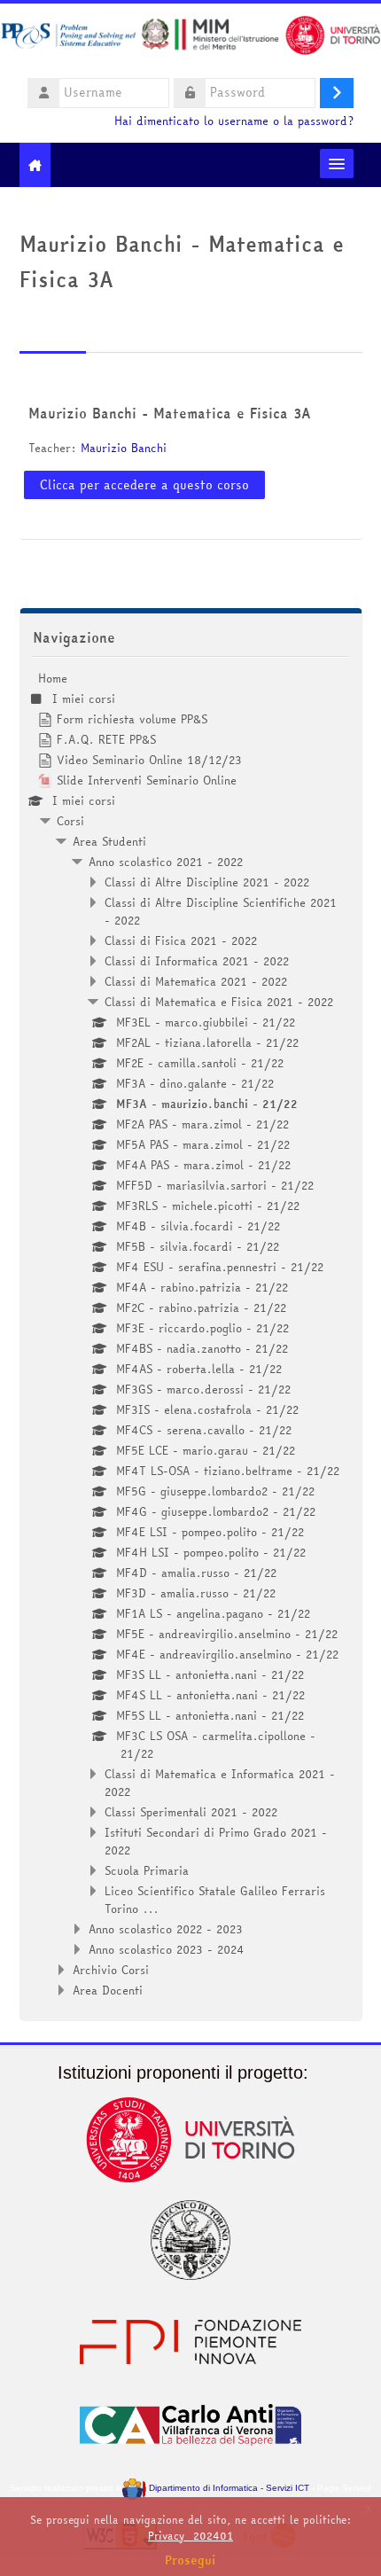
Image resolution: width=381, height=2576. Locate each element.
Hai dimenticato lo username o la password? (234, 121)
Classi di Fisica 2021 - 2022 (181, 941)
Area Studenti (109, 841)
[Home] (190, 38)
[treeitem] (191, 1334)
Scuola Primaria (147, 1870)
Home (53, 678)
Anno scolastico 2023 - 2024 (167, 1949)
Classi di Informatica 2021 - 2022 (197, 961)
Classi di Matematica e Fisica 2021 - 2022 (219, 1002)
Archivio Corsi (111, 1970)
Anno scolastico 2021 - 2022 (166, 862)
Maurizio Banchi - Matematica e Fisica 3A (170, 413)
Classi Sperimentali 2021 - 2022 (191, 1812)
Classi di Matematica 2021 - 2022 (196, 981)
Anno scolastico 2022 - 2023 (166, 1929)
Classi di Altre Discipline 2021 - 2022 (207, 882)
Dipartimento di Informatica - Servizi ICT (227, 2488)
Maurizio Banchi (124, 448)
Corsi (70, 821)
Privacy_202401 (190, 2536)
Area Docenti (108, 1990)
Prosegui (190, 2560)
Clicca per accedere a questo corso (144, 485)
